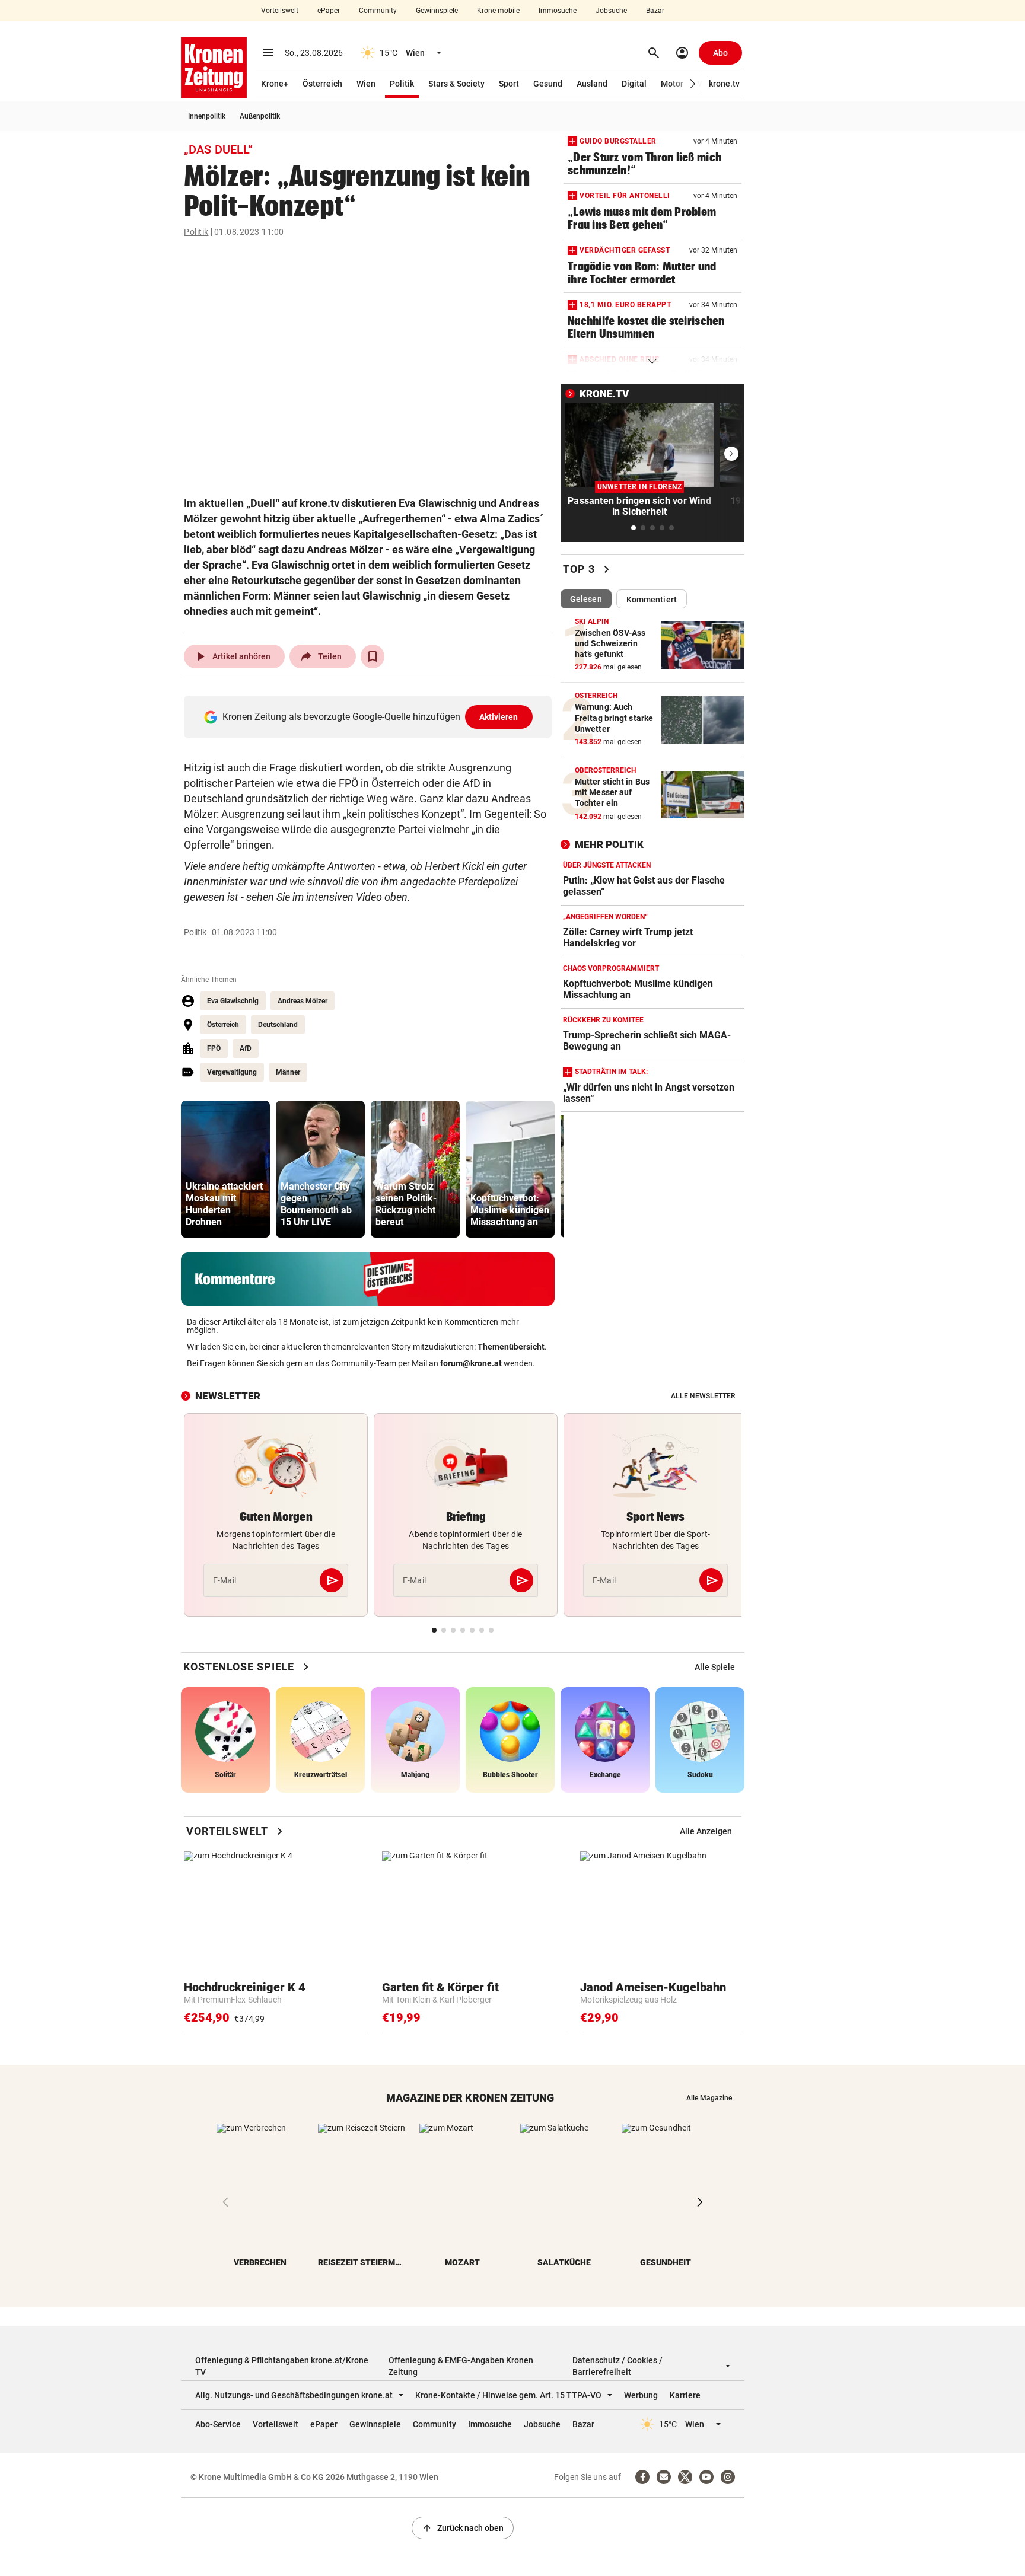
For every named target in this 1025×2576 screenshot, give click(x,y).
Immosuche (558, 11)
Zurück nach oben (463, 2528)
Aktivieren (499, 717)
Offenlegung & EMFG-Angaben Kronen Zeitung (461, 2366)
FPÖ (214, 1048)
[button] (693, 84)
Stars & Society (456, 84)
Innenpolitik (207, 116)
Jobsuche (611, 11)
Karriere (685, 2395)
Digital (634, 84)
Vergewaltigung (232, 1072)
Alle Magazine (709, 2098)
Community (378, 11)
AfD (246, 1048)
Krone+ (275, 84)
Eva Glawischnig (233, 1001)
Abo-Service (218, 2424)
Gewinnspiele (437, 11)
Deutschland (278, 1025)
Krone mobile (498, 11)
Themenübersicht (511, 1347)
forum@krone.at (471, 1363)
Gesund (548, 84)
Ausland (592, 84)
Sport (509, 84)
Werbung (641, 2395)
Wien (366, 84)
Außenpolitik (260, 116)
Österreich (322, 84)
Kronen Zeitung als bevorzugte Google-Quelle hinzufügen (370, 717)
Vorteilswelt (280, 11)
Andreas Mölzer (303, 1001)
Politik (402, 84)
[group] (225, 1169)
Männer (288, 1072)
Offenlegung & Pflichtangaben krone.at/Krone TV (282, 2366)
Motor (672, 84)
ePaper (329, 11)
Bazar (655, 11)
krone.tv (724, 84)
